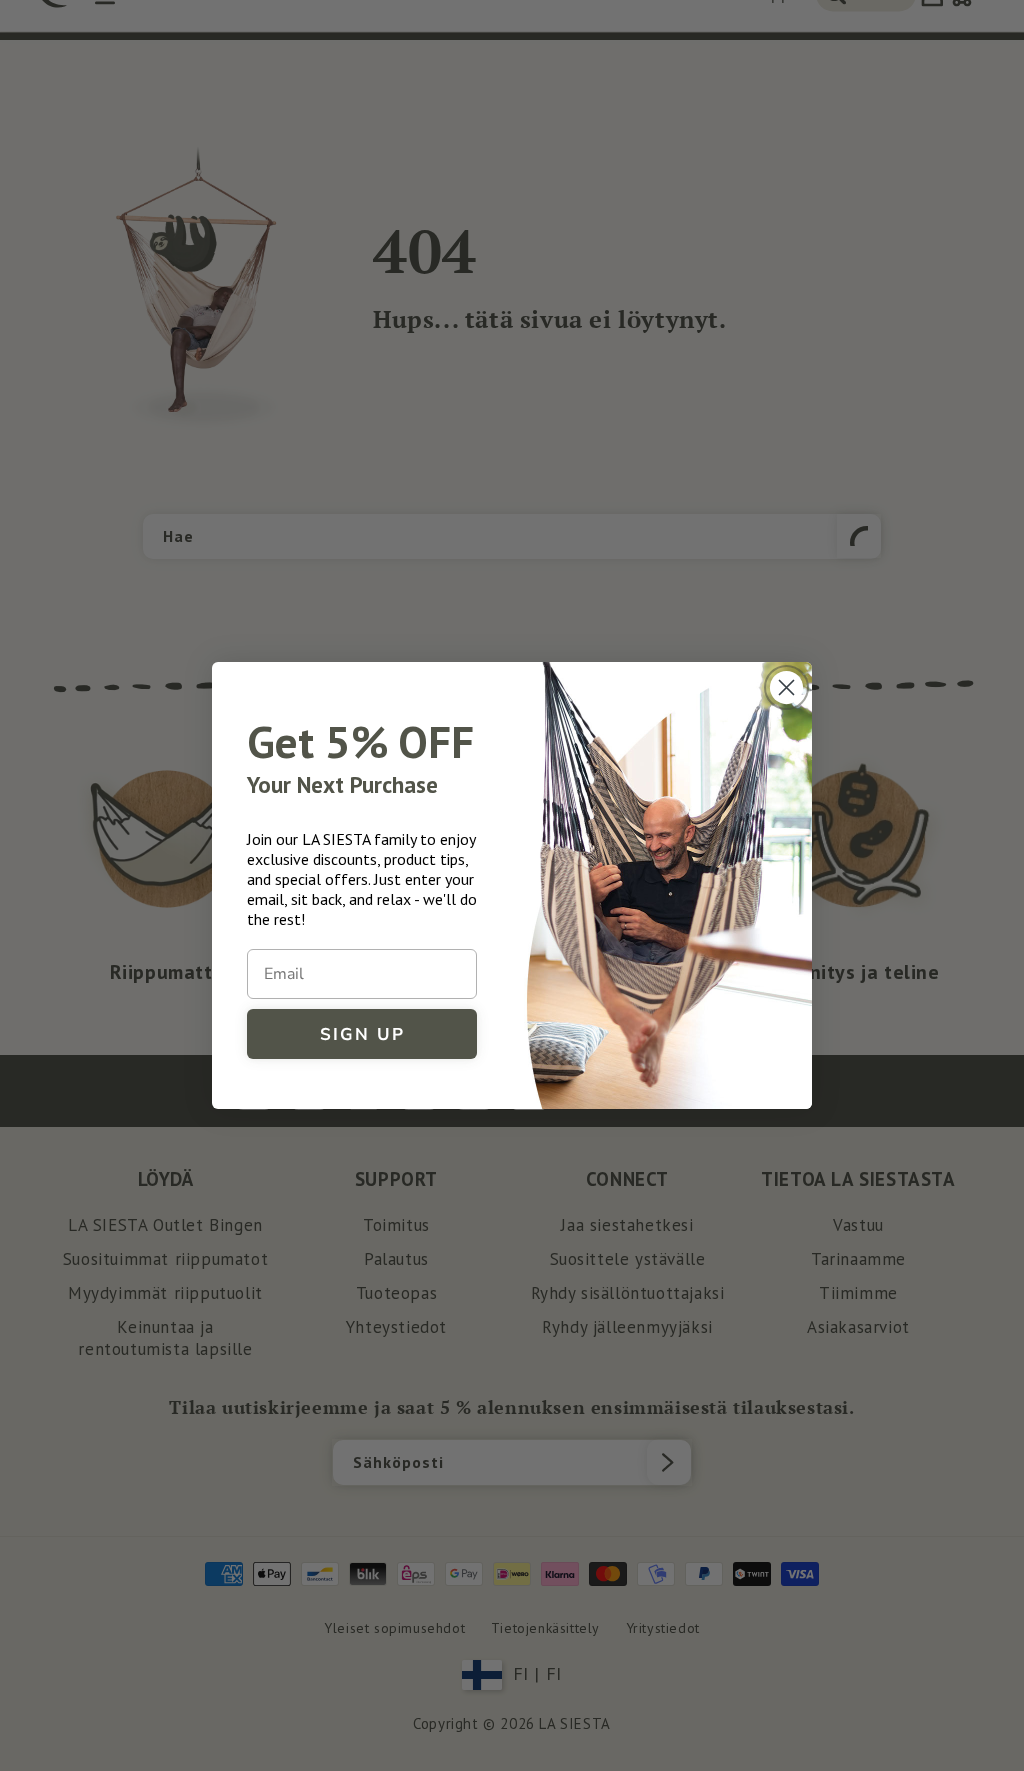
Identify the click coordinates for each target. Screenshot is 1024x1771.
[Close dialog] (786, 687)
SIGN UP (362, 1034)
